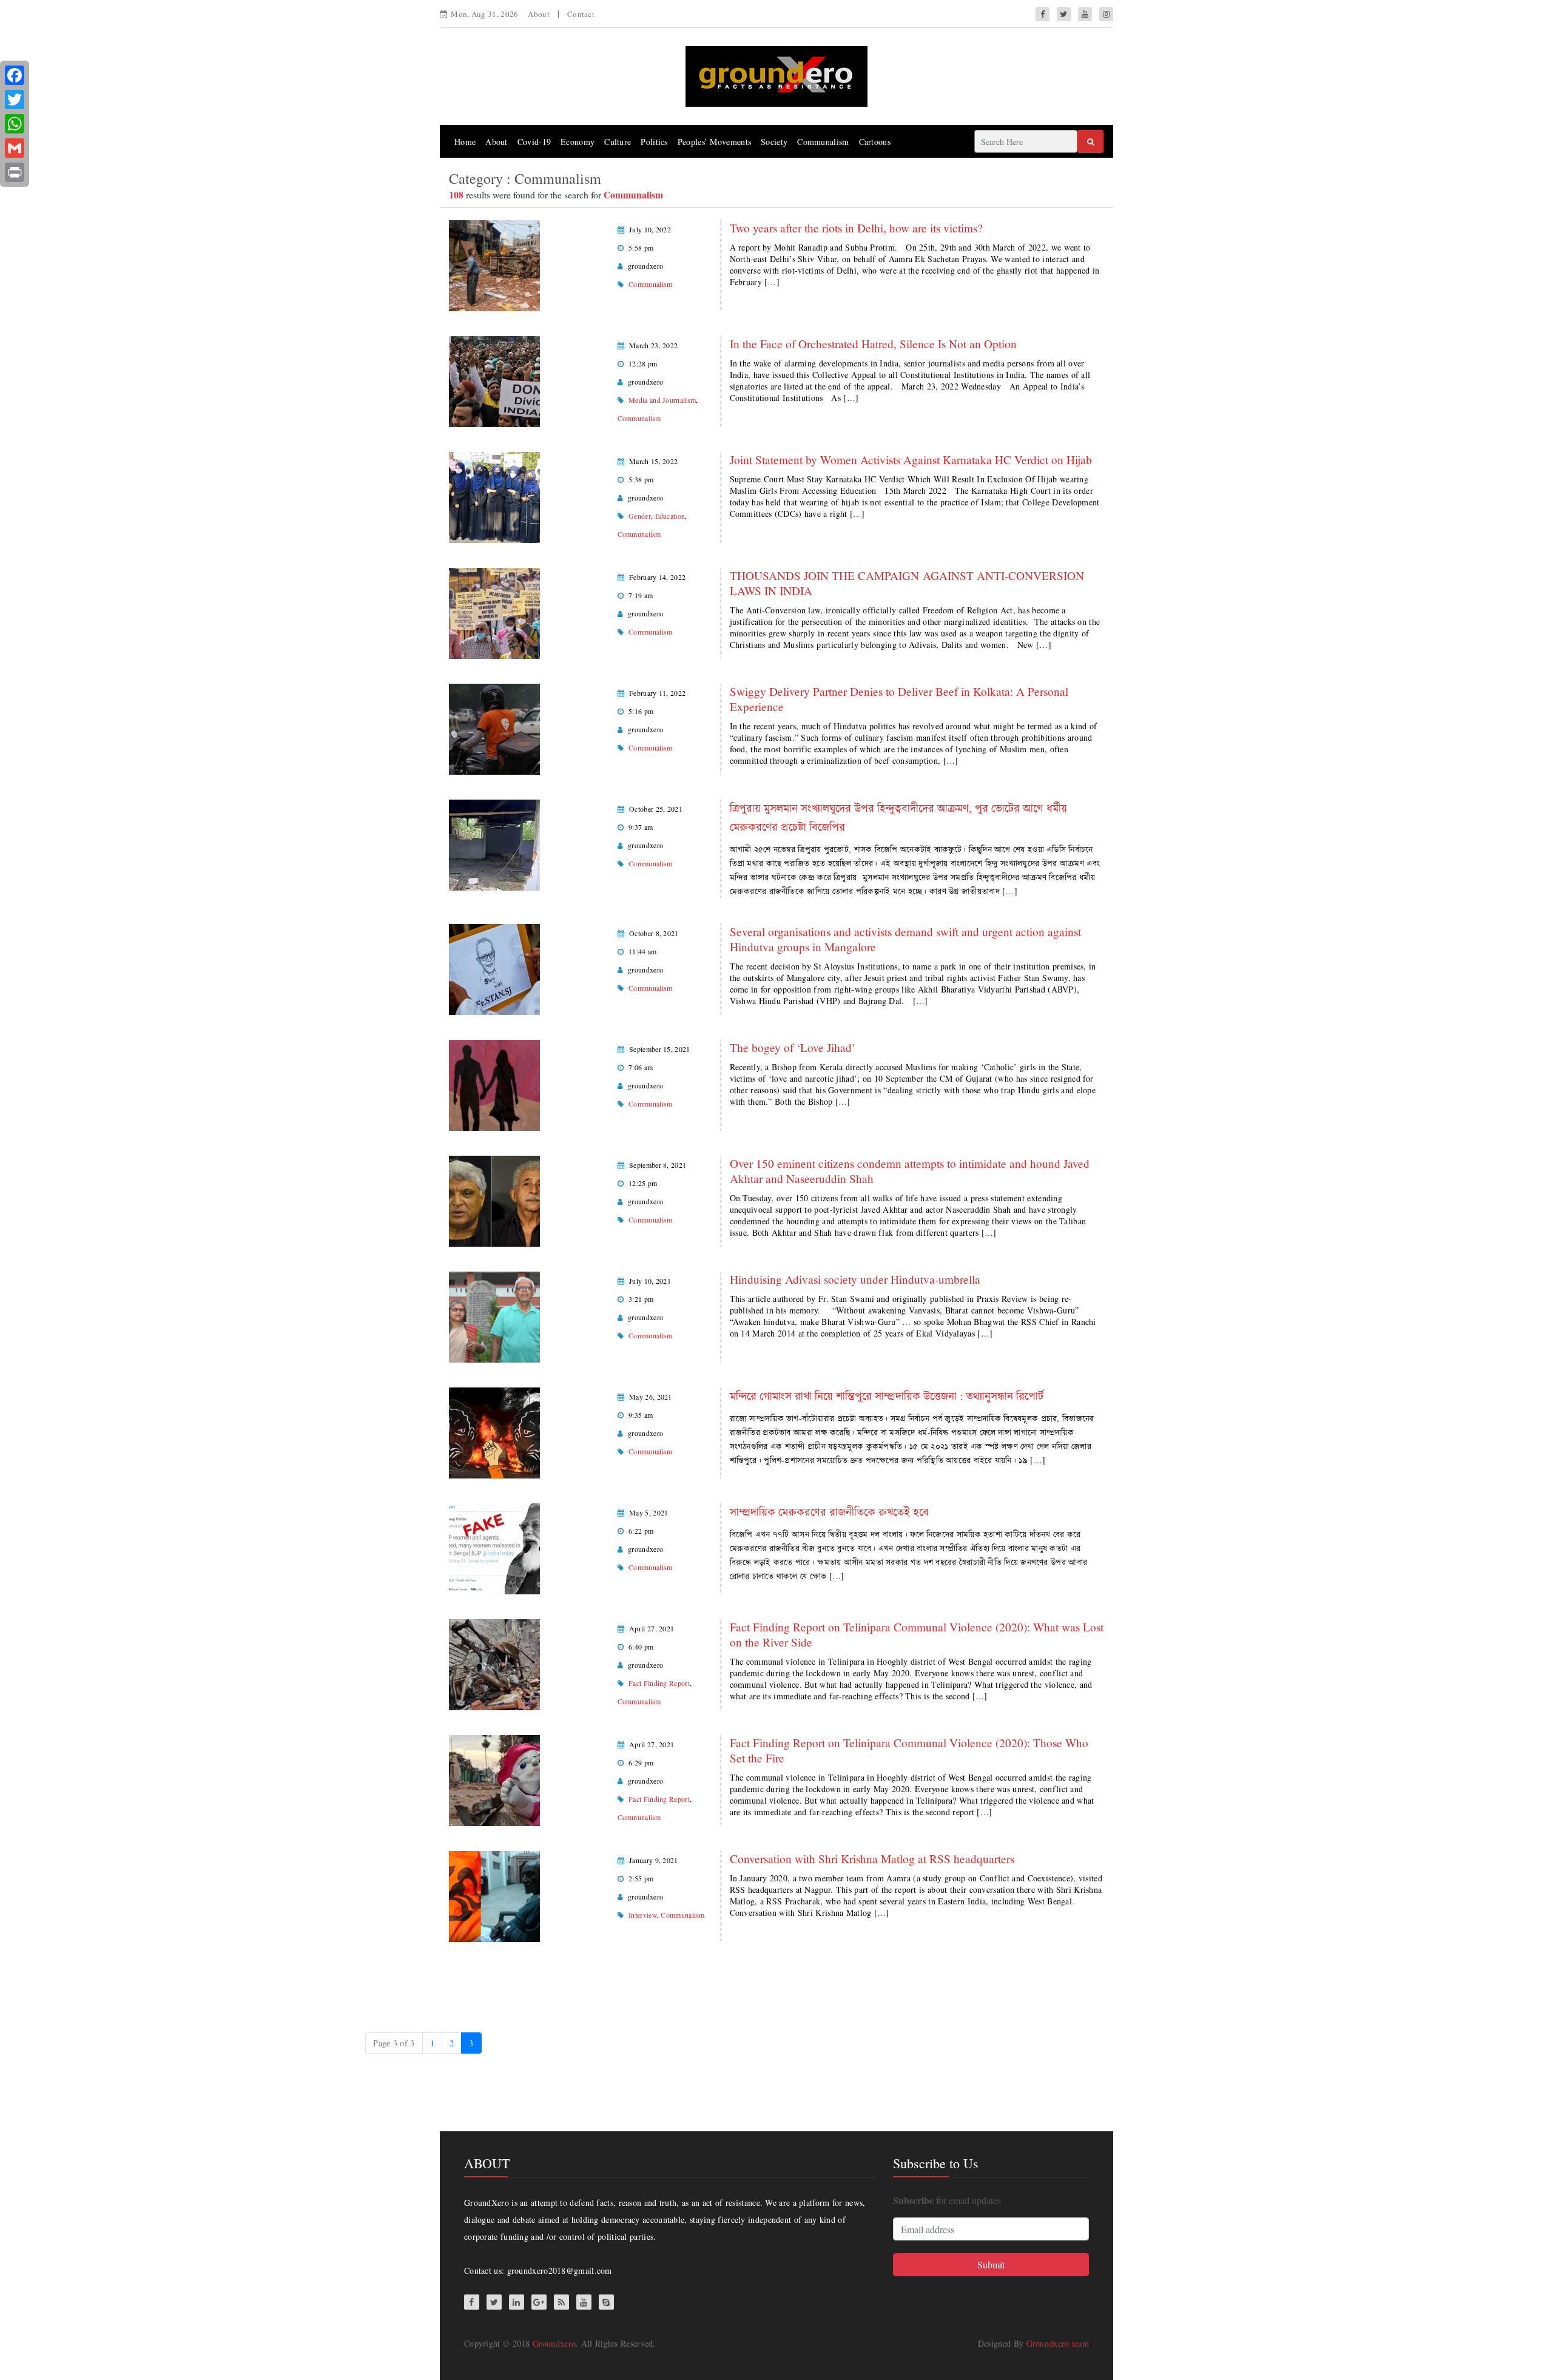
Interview (643, 1915)
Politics (654, 142)
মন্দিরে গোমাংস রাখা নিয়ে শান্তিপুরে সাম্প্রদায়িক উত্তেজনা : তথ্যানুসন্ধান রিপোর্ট (887, 1396)
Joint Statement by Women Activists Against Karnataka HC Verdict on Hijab (911, 460)
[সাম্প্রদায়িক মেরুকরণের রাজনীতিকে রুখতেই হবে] (494, 1547)
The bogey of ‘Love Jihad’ (793, 1047)
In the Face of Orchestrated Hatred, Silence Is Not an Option (873, 344)
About (539, 14)
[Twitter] (15, 99)
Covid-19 (534, 142)
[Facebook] (15, 75)
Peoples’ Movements (714, 142)
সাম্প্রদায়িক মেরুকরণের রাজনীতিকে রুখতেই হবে (829, 1512)
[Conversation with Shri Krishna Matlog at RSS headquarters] (494, 1895)
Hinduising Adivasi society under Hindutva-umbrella (855, 1279)
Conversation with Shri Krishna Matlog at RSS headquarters (872, 1859)
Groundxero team (1058, 2343)
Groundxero (554, 2343)
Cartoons (875, 142)
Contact (581, 14)
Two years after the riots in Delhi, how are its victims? (856, 228)
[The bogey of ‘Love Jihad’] (494, 1084)
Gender (640, 516)
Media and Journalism (662, 400)
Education (670, 516)
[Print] (15, 172)
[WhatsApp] (15, 124)
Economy (578, 142)
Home (465, 142)
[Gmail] (15, 148)
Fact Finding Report (659, 1683)
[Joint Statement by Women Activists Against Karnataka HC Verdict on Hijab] (494, 496)
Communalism (823, 142)
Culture (618, 142)
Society (774, 142)
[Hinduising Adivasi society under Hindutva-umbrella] (494, 1316)
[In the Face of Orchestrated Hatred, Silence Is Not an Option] (494, 380)
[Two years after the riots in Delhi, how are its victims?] (494, 264)
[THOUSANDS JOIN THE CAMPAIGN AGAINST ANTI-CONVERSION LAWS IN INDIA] (494, 612)
